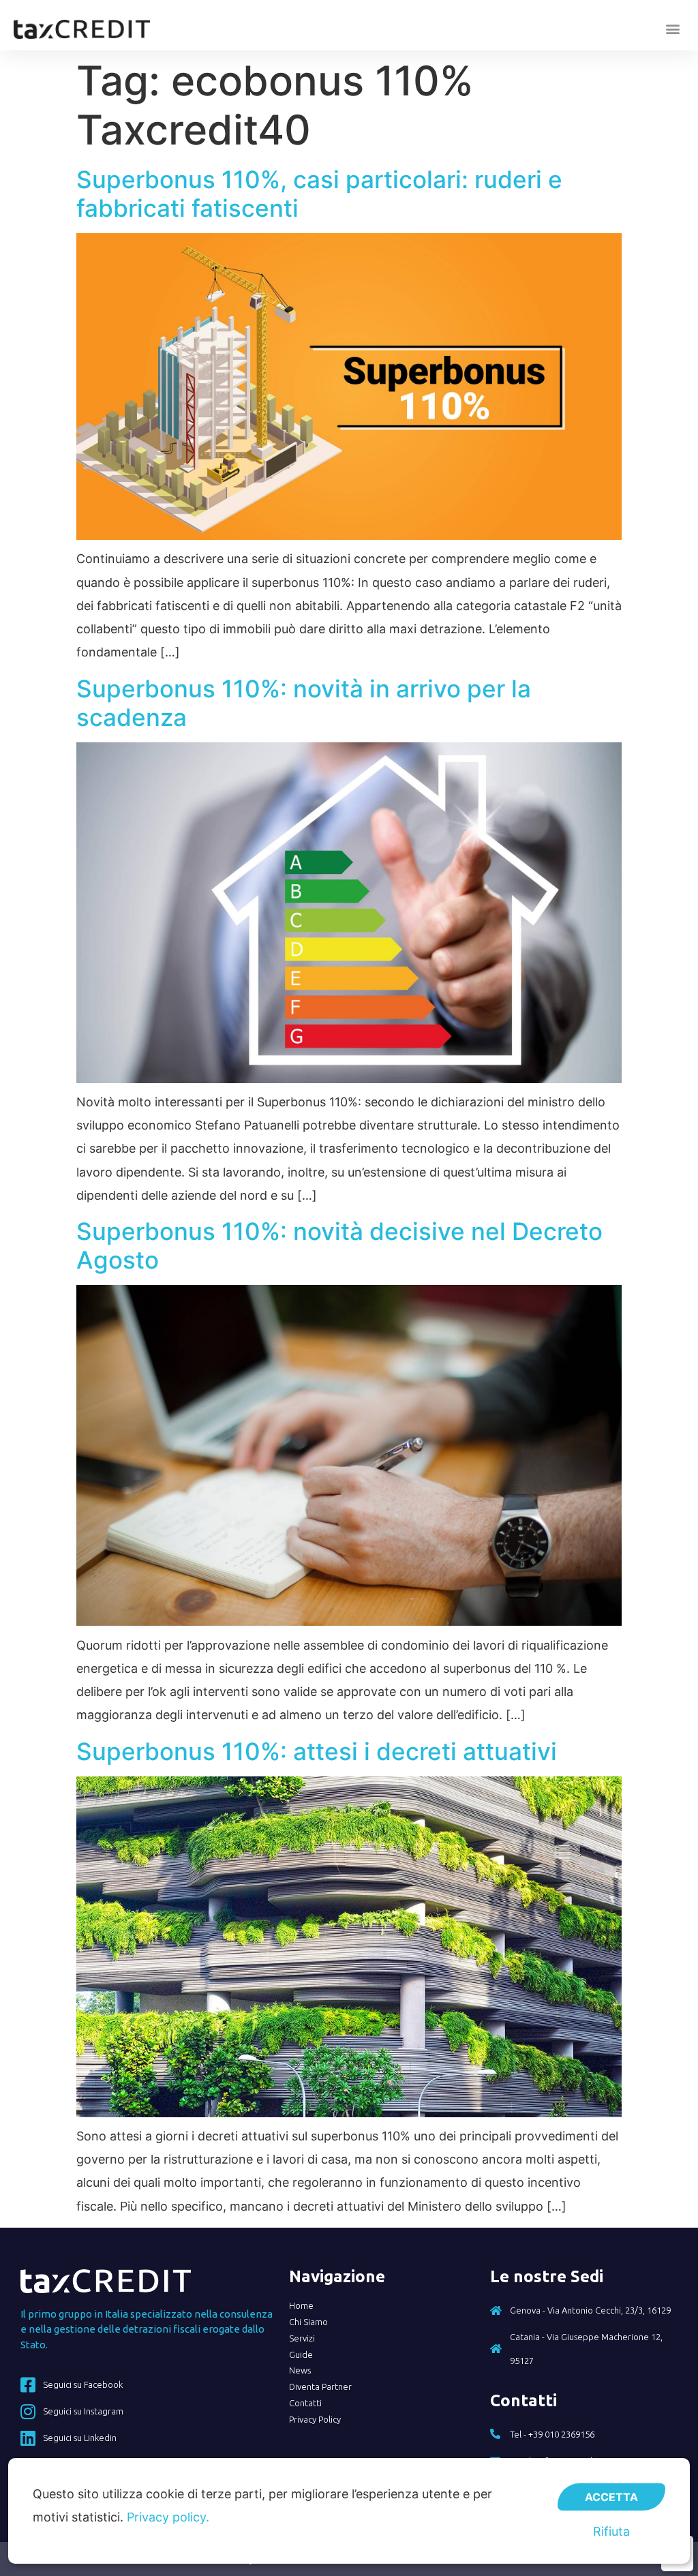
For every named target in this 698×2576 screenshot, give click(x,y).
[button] (673, 29)
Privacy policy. (168, 2517)
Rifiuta (611, 2531)
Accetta (611, 2497)
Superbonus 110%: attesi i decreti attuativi (317, 1751)
